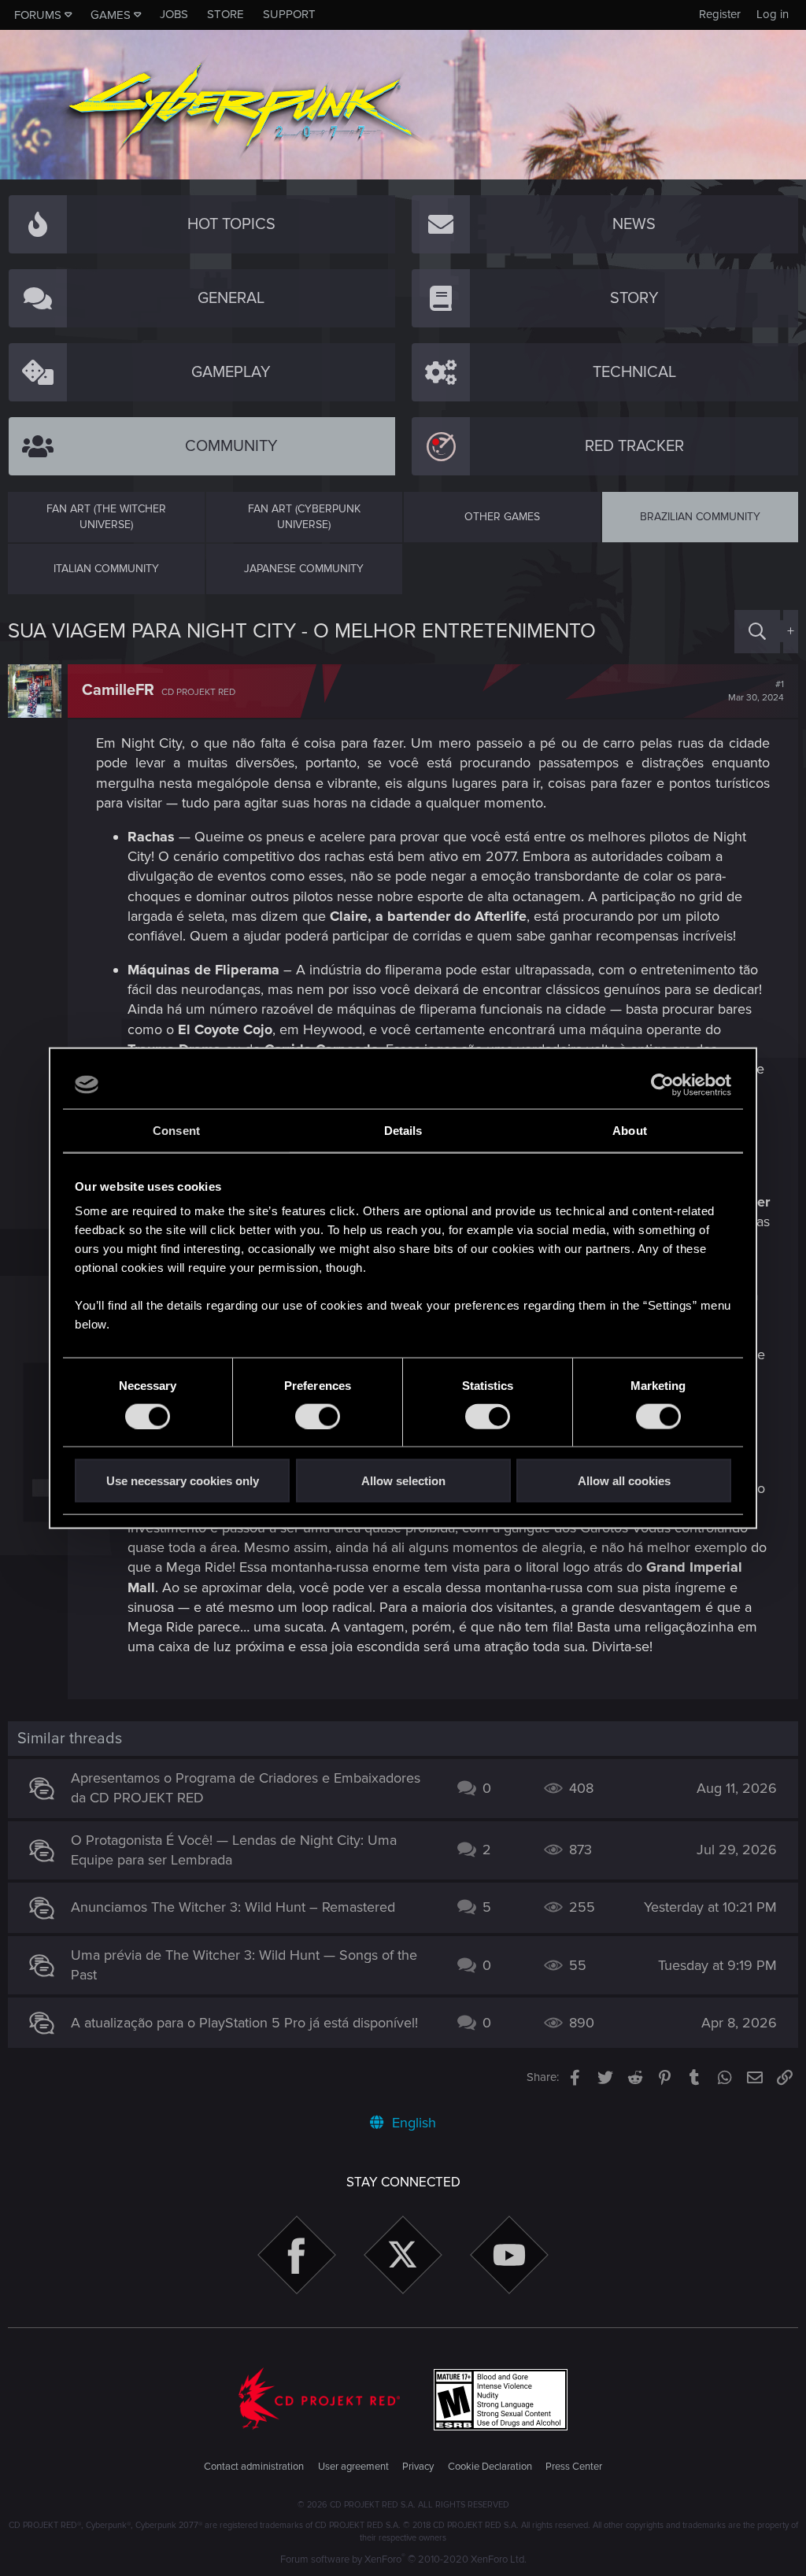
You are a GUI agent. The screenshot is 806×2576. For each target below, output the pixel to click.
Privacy (418, 2467)
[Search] (757, 632)
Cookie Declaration (490, 2467)
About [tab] (630, 1130)
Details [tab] (403, 1130)
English (412, 2123)
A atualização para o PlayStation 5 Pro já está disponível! (244, 2023)
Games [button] (111, 15)
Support (289, 14)
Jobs (174, 14)
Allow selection (403, 1481)
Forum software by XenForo (403, 2559)
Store (226, 14)
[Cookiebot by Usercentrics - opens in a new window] (662, 1085)
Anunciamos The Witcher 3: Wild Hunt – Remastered (233, 1907)
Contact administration (254, 2467)
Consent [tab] (176, 1130)
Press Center (574, 2467)
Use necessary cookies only (183, 1481)
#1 (756, 691)
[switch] (318, 1416)
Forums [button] (38, 15)
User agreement (353, 2467)
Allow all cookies (624, 1481)
